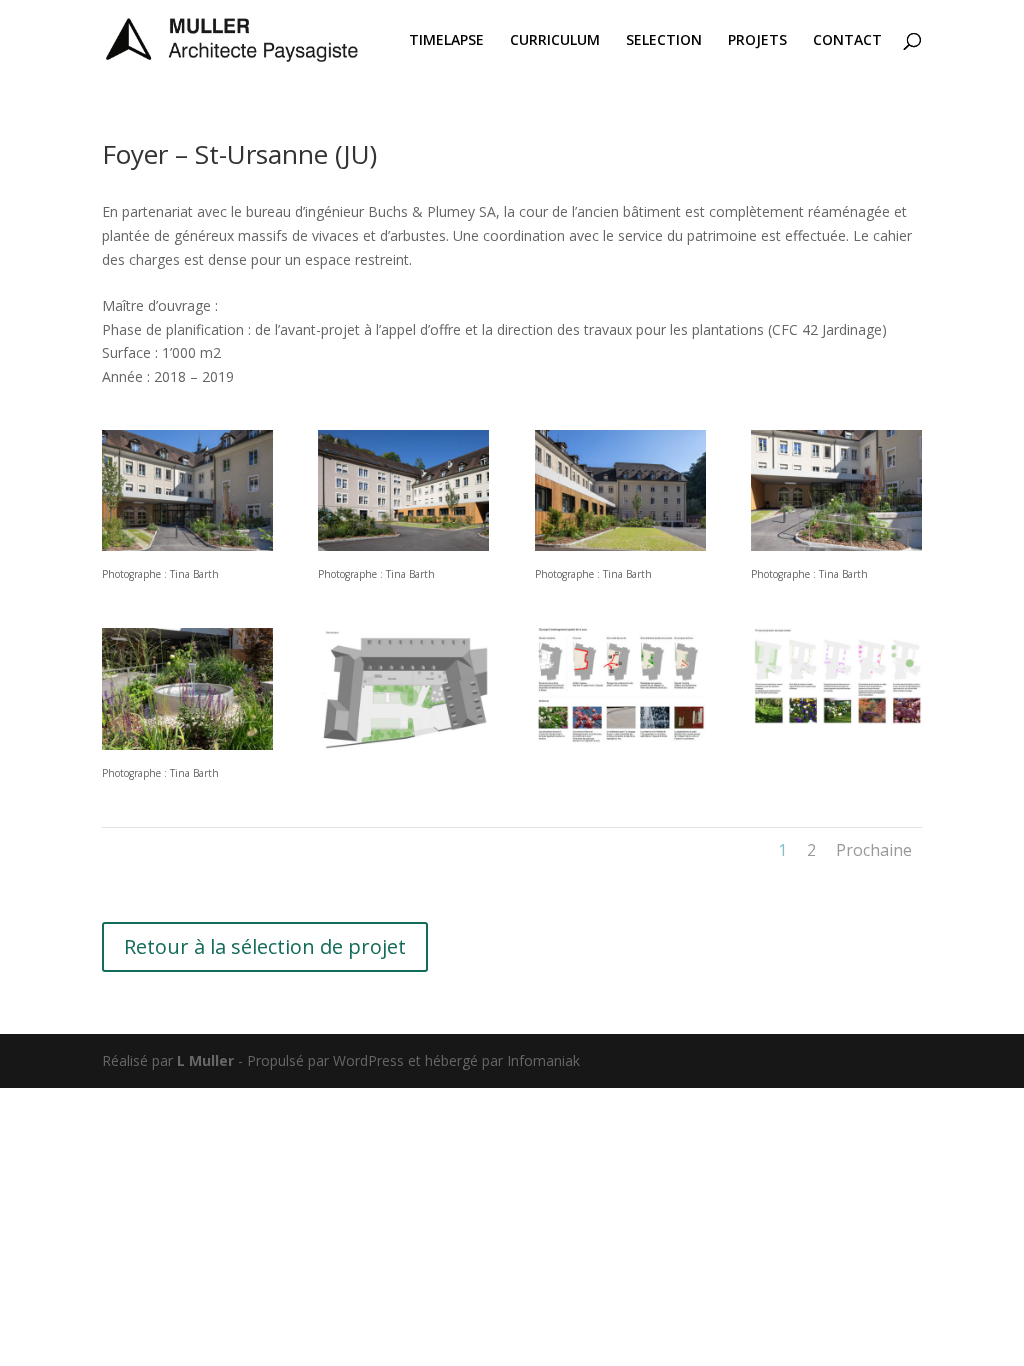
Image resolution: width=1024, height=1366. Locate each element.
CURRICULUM (555, 41)
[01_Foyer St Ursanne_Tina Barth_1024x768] (187, 545)
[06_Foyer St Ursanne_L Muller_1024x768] (620, 744)
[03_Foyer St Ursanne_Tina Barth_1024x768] (187, 744)
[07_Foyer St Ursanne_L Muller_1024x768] (836, 744)
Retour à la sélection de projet (265, 946)
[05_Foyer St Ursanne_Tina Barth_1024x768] (836, 545)
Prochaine (874, 850)
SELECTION (664, 41)
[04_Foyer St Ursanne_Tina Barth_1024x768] (620, 545)
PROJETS (757, 41)
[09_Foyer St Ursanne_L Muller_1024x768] (403, 744)
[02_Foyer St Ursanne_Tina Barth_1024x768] (403, 545)
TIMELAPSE (446, 41)
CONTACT (847, 41)
